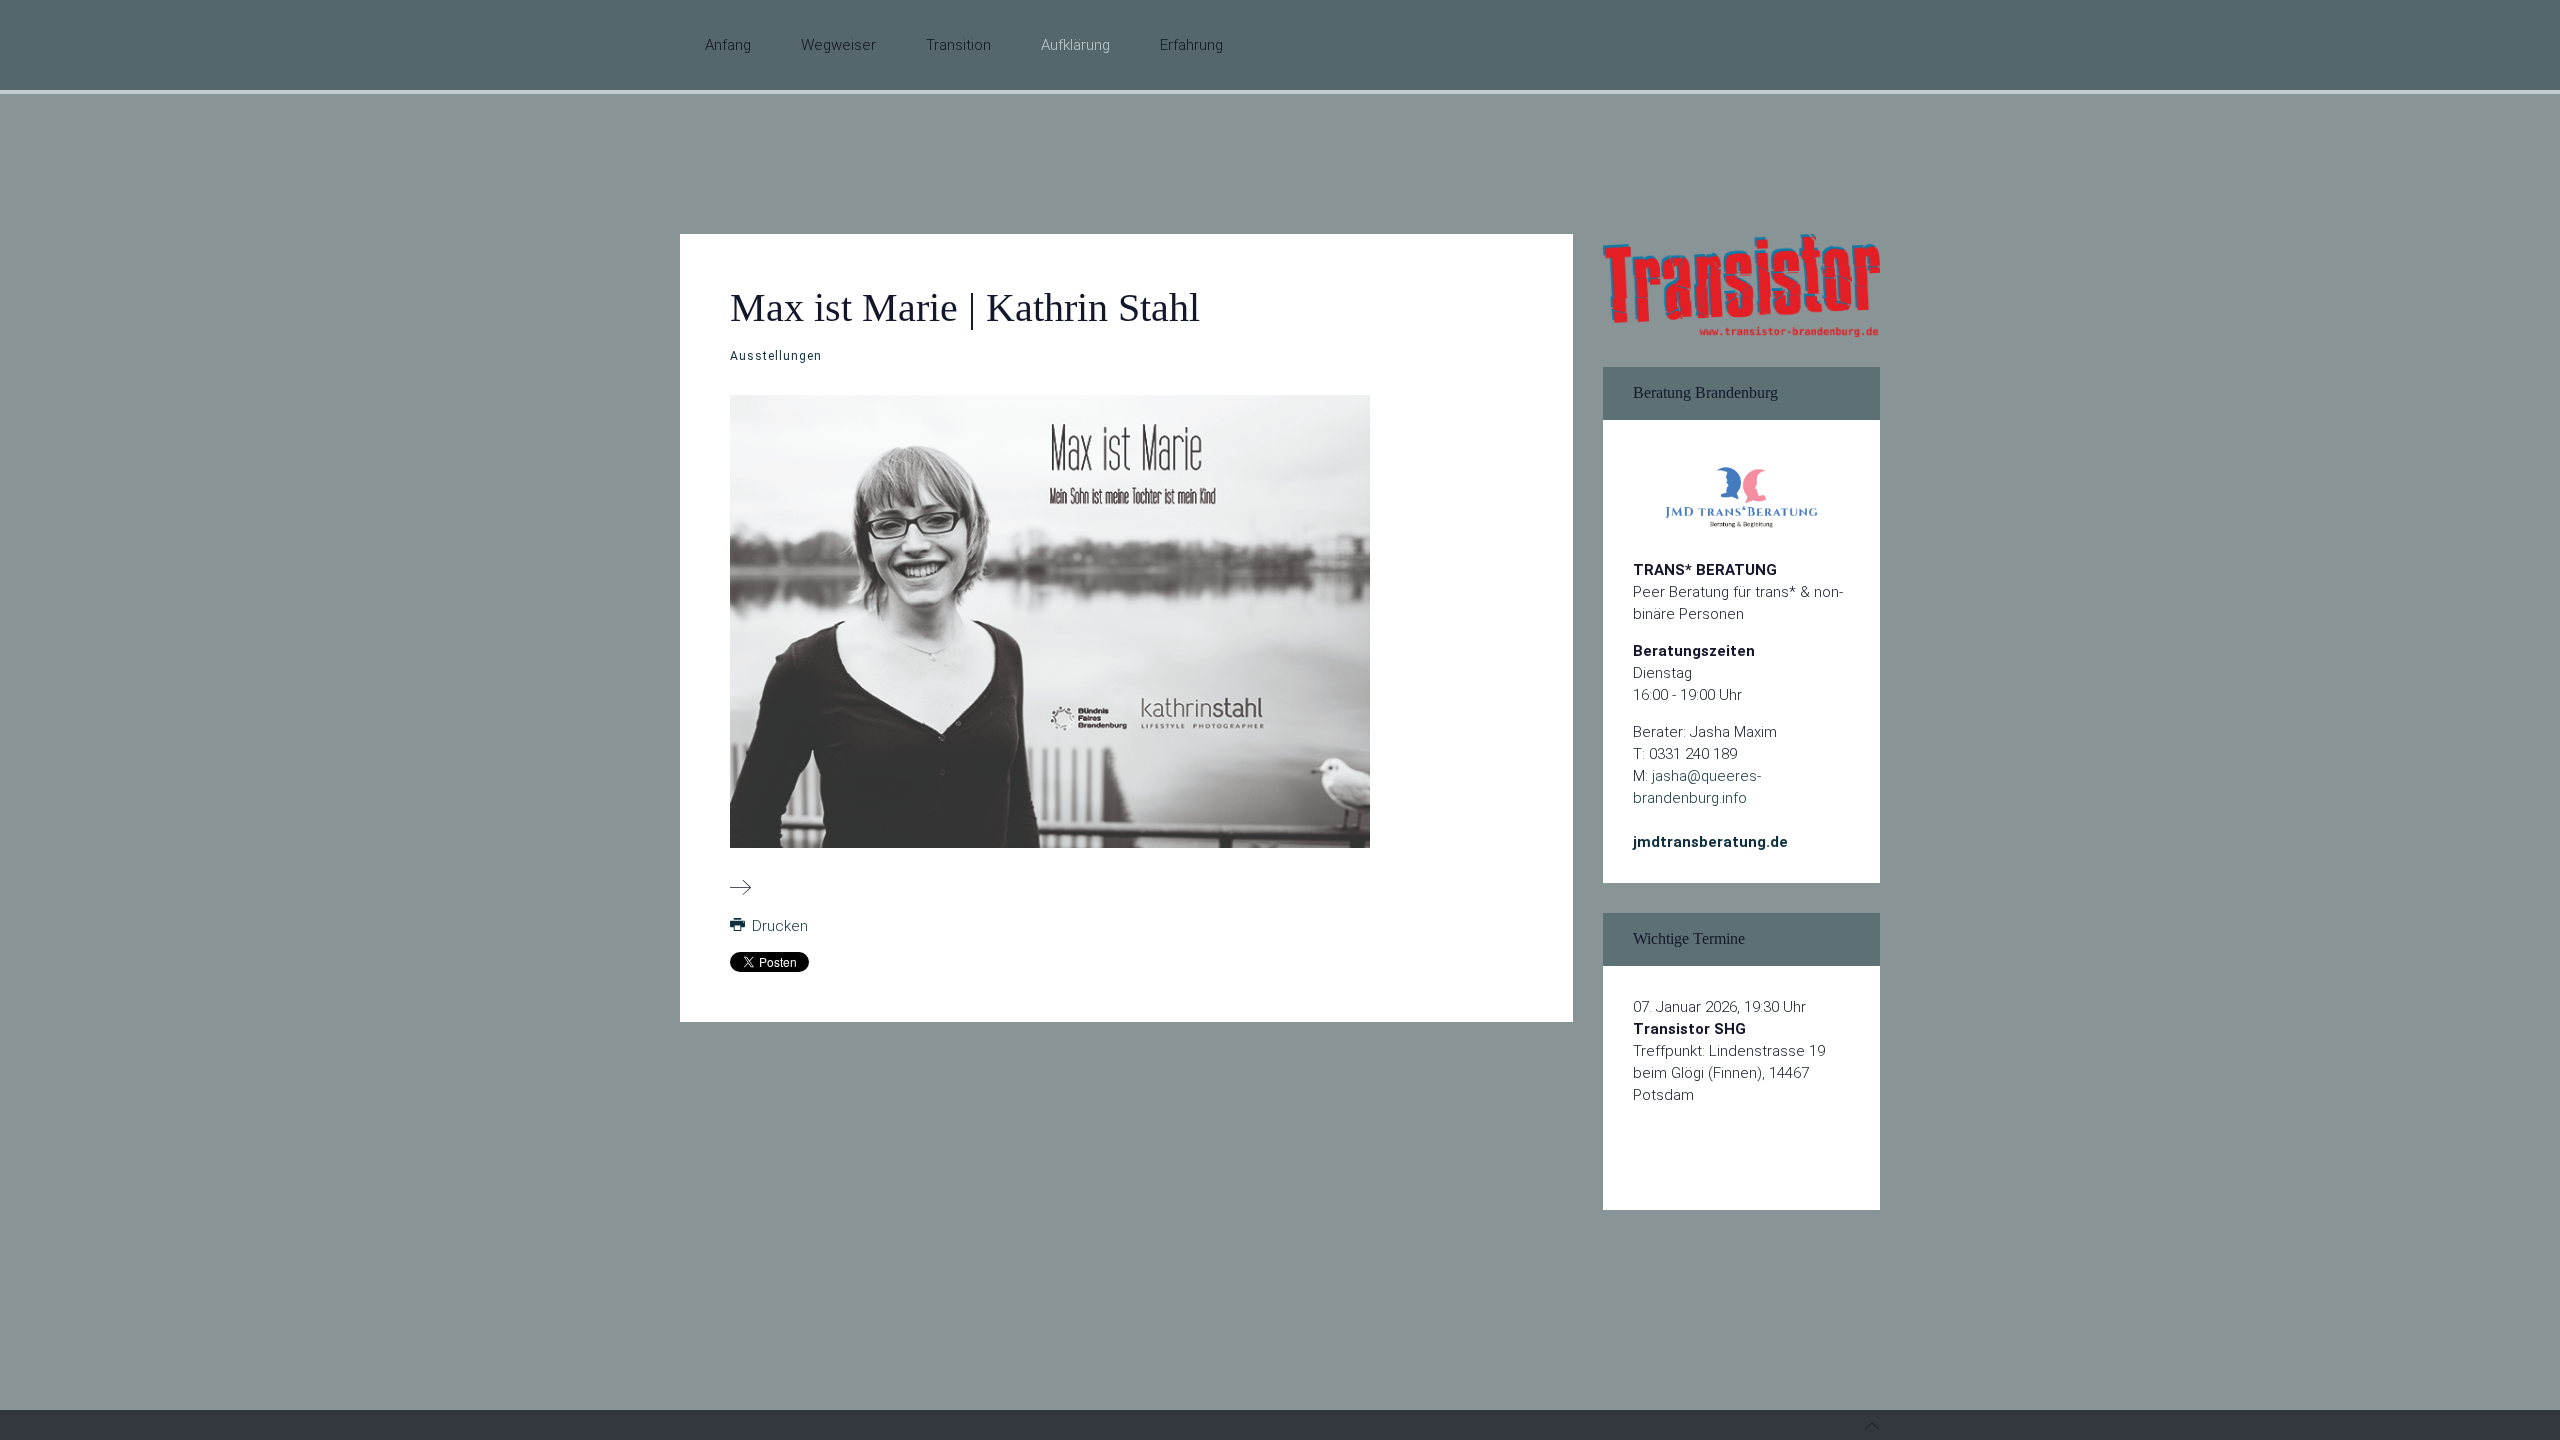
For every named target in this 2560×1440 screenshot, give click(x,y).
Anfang (728, 45)
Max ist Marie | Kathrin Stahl (965, 307)
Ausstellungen (776, 356)
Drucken (778, 926)
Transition (958, 45)
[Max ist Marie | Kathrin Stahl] (740, 889)
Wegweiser (838, 45)
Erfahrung (1191, 45)
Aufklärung (1075, 45)
